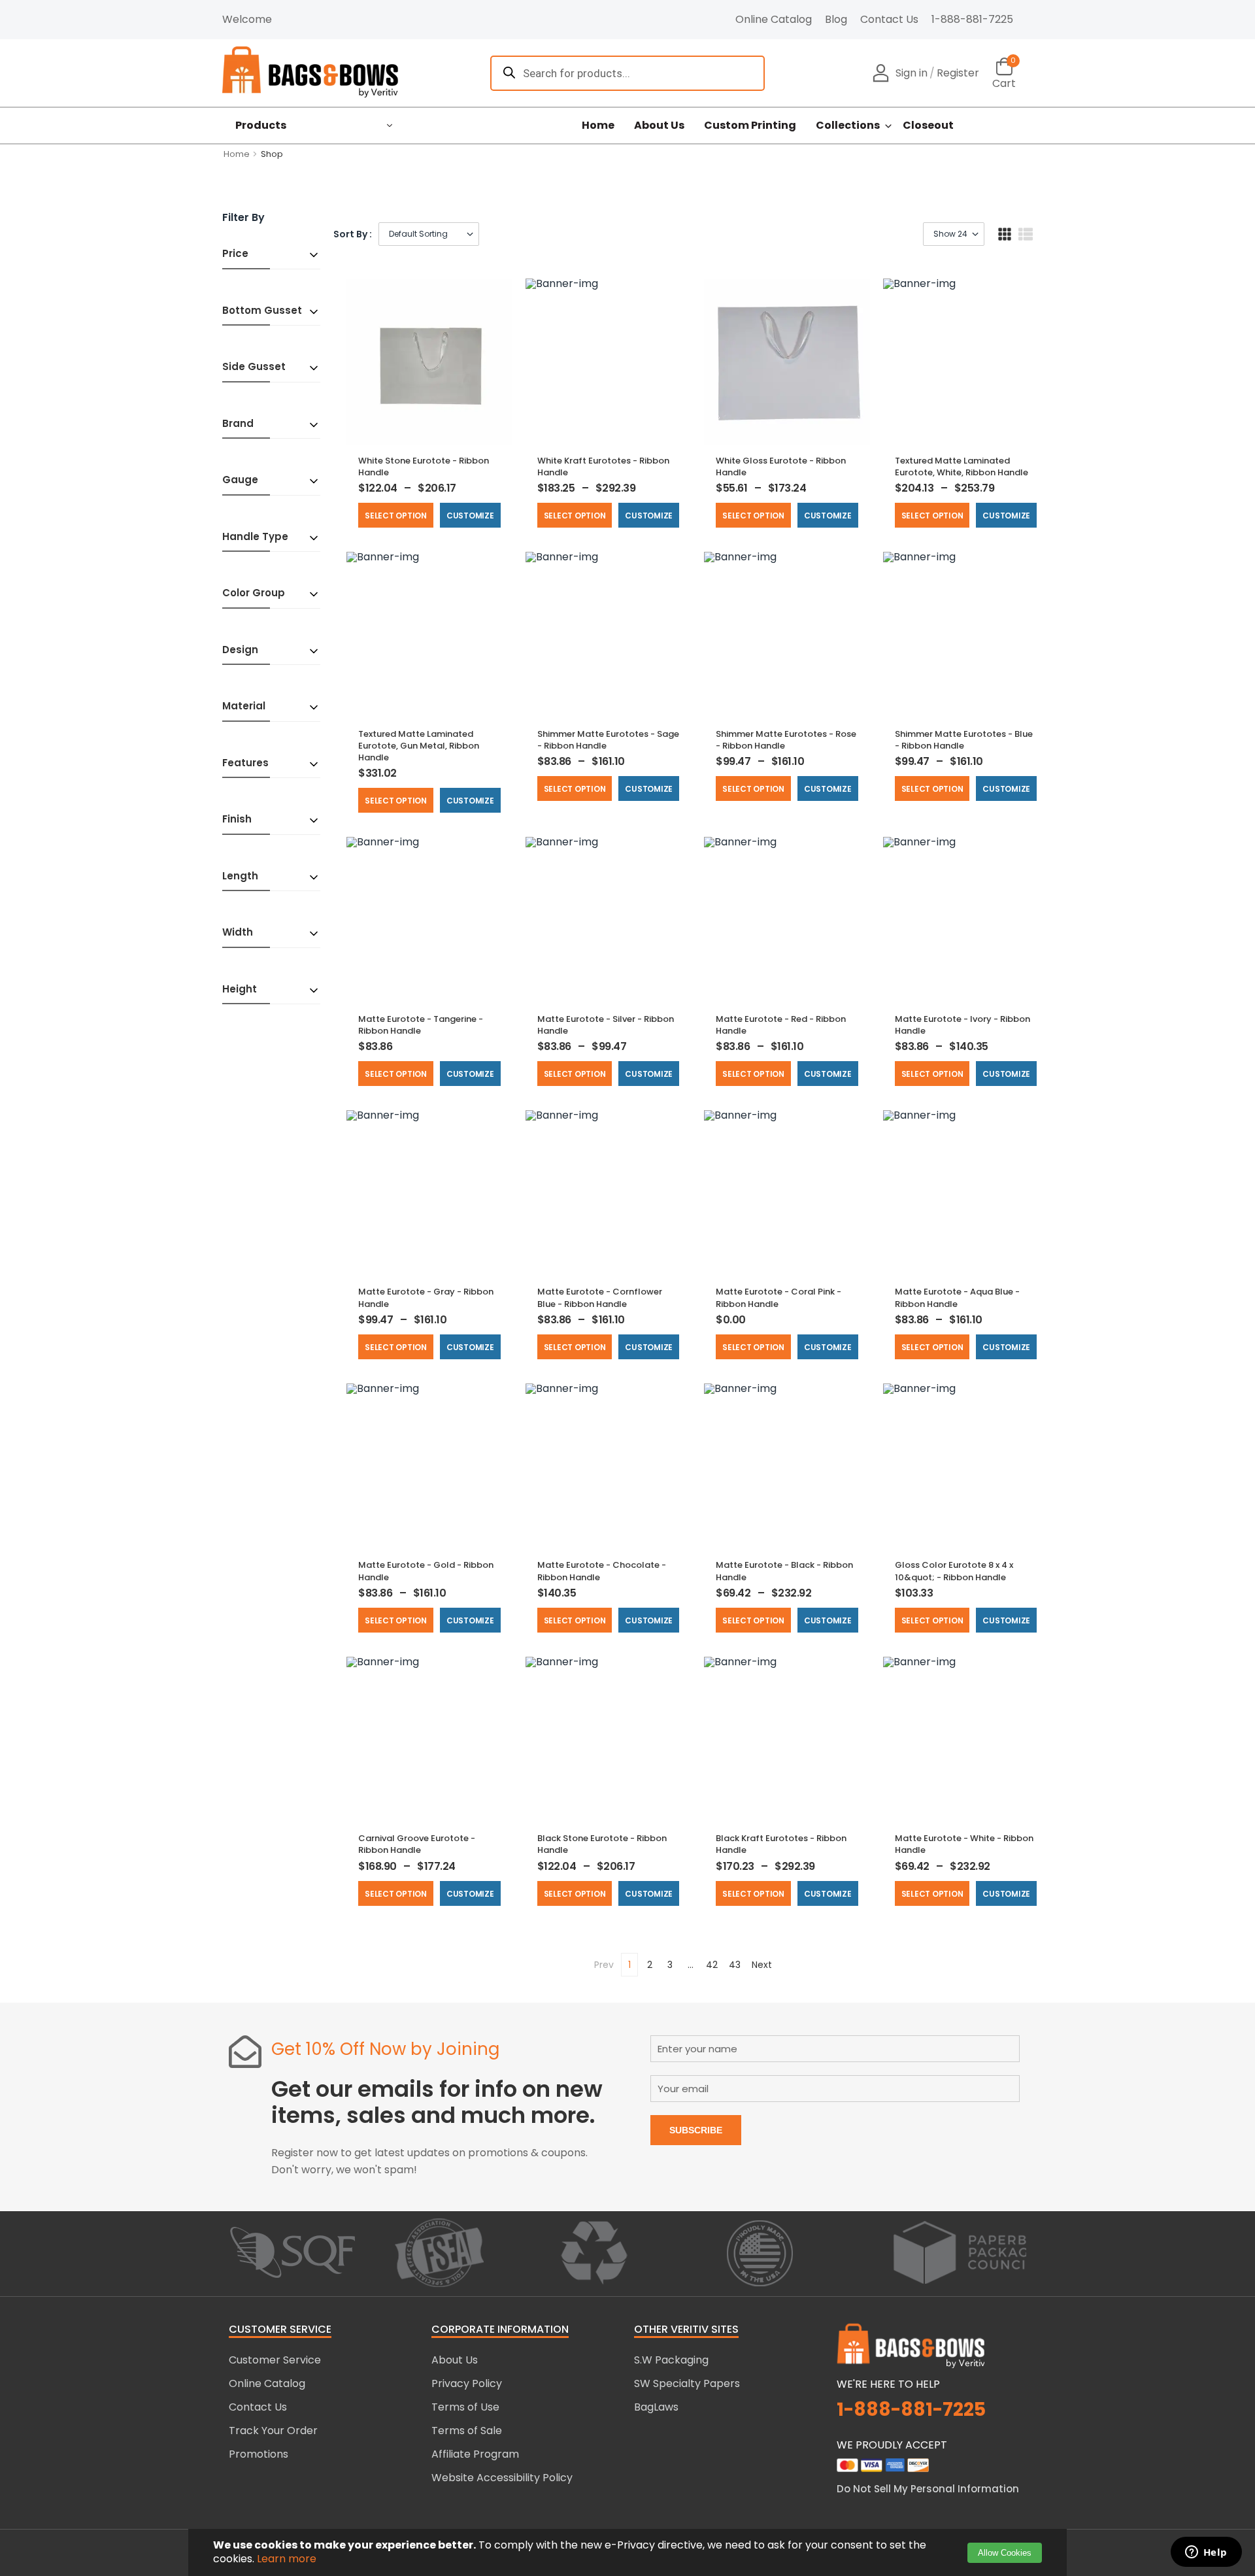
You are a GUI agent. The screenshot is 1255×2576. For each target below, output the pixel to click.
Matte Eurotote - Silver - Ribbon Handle (606, 1025)
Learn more (287, 2559)
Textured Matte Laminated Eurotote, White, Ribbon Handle (962, 466)
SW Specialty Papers (687, 2383)
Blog (836, 19)
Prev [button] (604, 1965)
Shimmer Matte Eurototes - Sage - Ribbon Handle (608, 740)
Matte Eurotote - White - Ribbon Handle (964, 1844)
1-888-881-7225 (972, 19)
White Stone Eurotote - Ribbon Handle (424, 466)
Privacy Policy (467, 2383)
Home (598, 126)
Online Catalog (774, 19)
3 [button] (670, 1965)
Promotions (259, 2454)
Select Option (396, 516)
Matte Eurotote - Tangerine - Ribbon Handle (421, 1025)
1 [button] (629, 1965)
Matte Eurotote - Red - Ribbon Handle (781, 1025)
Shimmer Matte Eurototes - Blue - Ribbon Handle (964, 740)
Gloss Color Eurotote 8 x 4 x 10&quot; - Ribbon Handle (954, 1571)
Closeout (928, 126)
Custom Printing (750, 126)
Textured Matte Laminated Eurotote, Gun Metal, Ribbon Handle (419, 746)
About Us (659, 126)
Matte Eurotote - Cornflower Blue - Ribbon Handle (600, 1297)
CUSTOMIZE (470, 516)
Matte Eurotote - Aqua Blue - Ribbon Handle (957, 1297)
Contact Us (889, 19)
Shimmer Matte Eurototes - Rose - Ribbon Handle (786, 740)
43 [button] (735, 1965)
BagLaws (656, 2407)
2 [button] (650, 1965)
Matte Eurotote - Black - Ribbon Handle (784, 1571)
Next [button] (762, 1965)
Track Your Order (273, 2431)
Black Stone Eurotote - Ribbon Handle (602, 1844)
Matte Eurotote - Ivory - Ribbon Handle (962, 1025)
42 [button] (712, 1965)
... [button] (691, 1965)
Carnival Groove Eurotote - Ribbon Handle (417, 1844)
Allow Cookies (1005, 2553)
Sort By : (353, 234)
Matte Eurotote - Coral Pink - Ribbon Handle (778, 1297)
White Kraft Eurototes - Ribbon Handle (603, 466)
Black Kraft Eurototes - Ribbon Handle (781, 1844)
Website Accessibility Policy (502, 2478)
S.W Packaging (671, 2360)
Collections (848, 126)
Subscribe (696, 2130)
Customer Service (275, 2360)
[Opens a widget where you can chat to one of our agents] (1206, 2553)
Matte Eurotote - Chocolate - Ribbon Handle (602, 1571)
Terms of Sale (467, 2431)
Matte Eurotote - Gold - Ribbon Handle (426, 1571)
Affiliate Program (475, 2454)
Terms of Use (465, 2407)
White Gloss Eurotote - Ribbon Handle (781, 466)
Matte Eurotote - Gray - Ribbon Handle (426, 1297)
